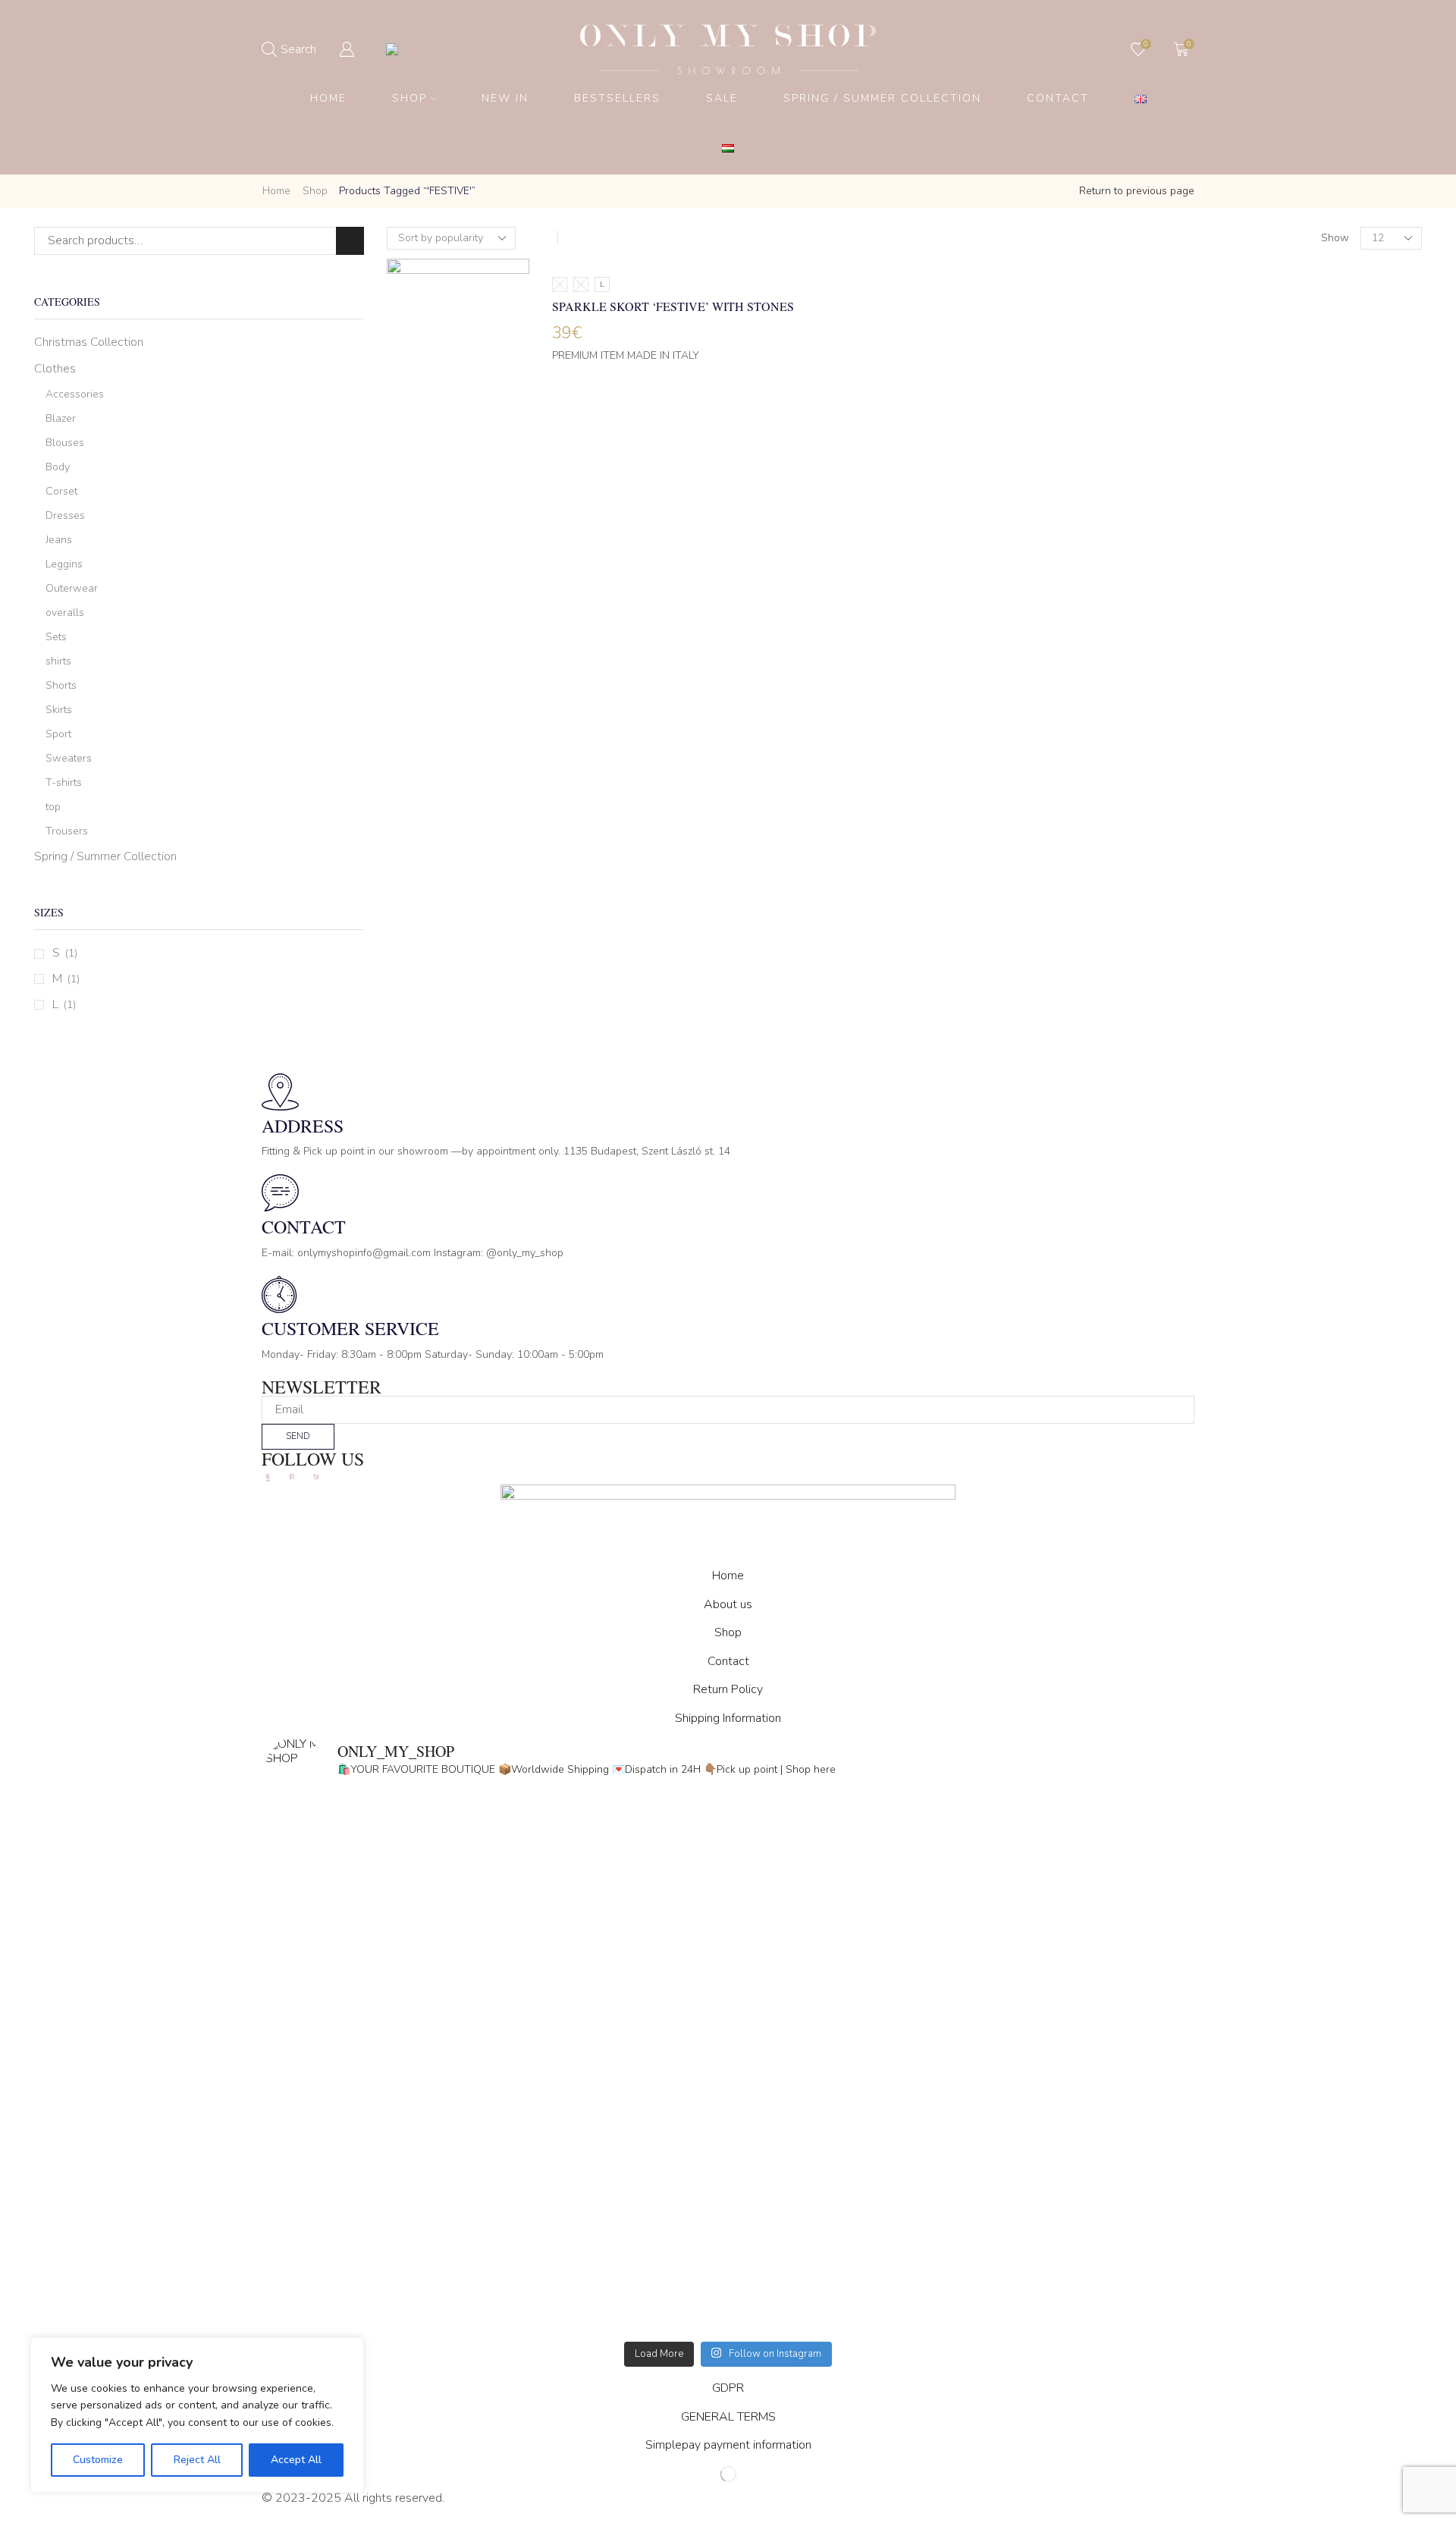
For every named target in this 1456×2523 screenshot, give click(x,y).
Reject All (197, 2460)
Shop (409, 98)
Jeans (59, 540)
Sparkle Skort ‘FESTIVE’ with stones (673, 306)
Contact (1058, 98)
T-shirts (64, 782)
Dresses (65, 515)
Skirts (59, 710)
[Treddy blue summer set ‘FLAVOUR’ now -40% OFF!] (959, 2203)
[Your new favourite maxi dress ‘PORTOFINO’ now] (497, 2203)
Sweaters (69, 758)
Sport (58, 734)
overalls (65, 613)
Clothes (55, 369)
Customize (98, 2460)
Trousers (67, 831)
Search (350, 241)
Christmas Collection (89, 342)
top (53, 807)
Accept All (296, 2460)
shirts (58, 661)
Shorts (61, 685)
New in (505, 98)
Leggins (64, 564)
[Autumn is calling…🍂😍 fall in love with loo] (497, 1940)
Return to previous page (1137, 191)
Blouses (65, 443)
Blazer (61, 418)
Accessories (75, 394)
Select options (458, 376)
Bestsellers (617, 98)
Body (58, 467)
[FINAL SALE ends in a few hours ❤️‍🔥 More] (959, 1940)
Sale (722, 98)
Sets (56, 637)
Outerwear (72, 588)
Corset (61, 491)
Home (328, 98)
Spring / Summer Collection (882, 98)
